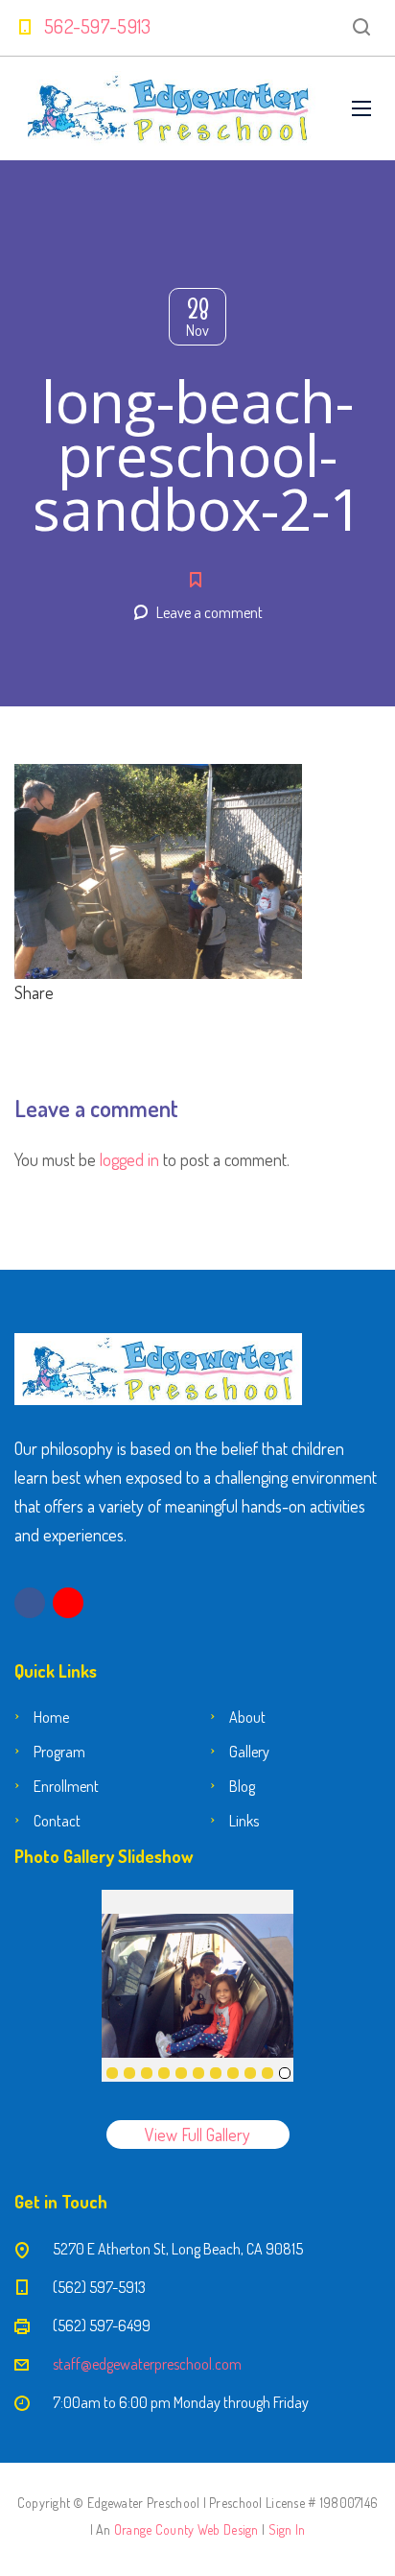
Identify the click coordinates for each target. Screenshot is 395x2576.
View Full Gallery (197, 2135)
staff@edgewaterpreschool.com (147, 2364)
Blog (242, 1786)
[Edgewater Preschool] (169, 108)
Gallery (249, 1752)
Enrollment (66, 1786)
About (247, 1717)
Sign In (287, 2529)
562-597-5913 (98, 26)
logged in (129, 1159)
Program (59, 1752)
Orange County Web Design (186, 2529)
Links (244, 1821)
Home (51, 1717)
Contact (57, 1821)
